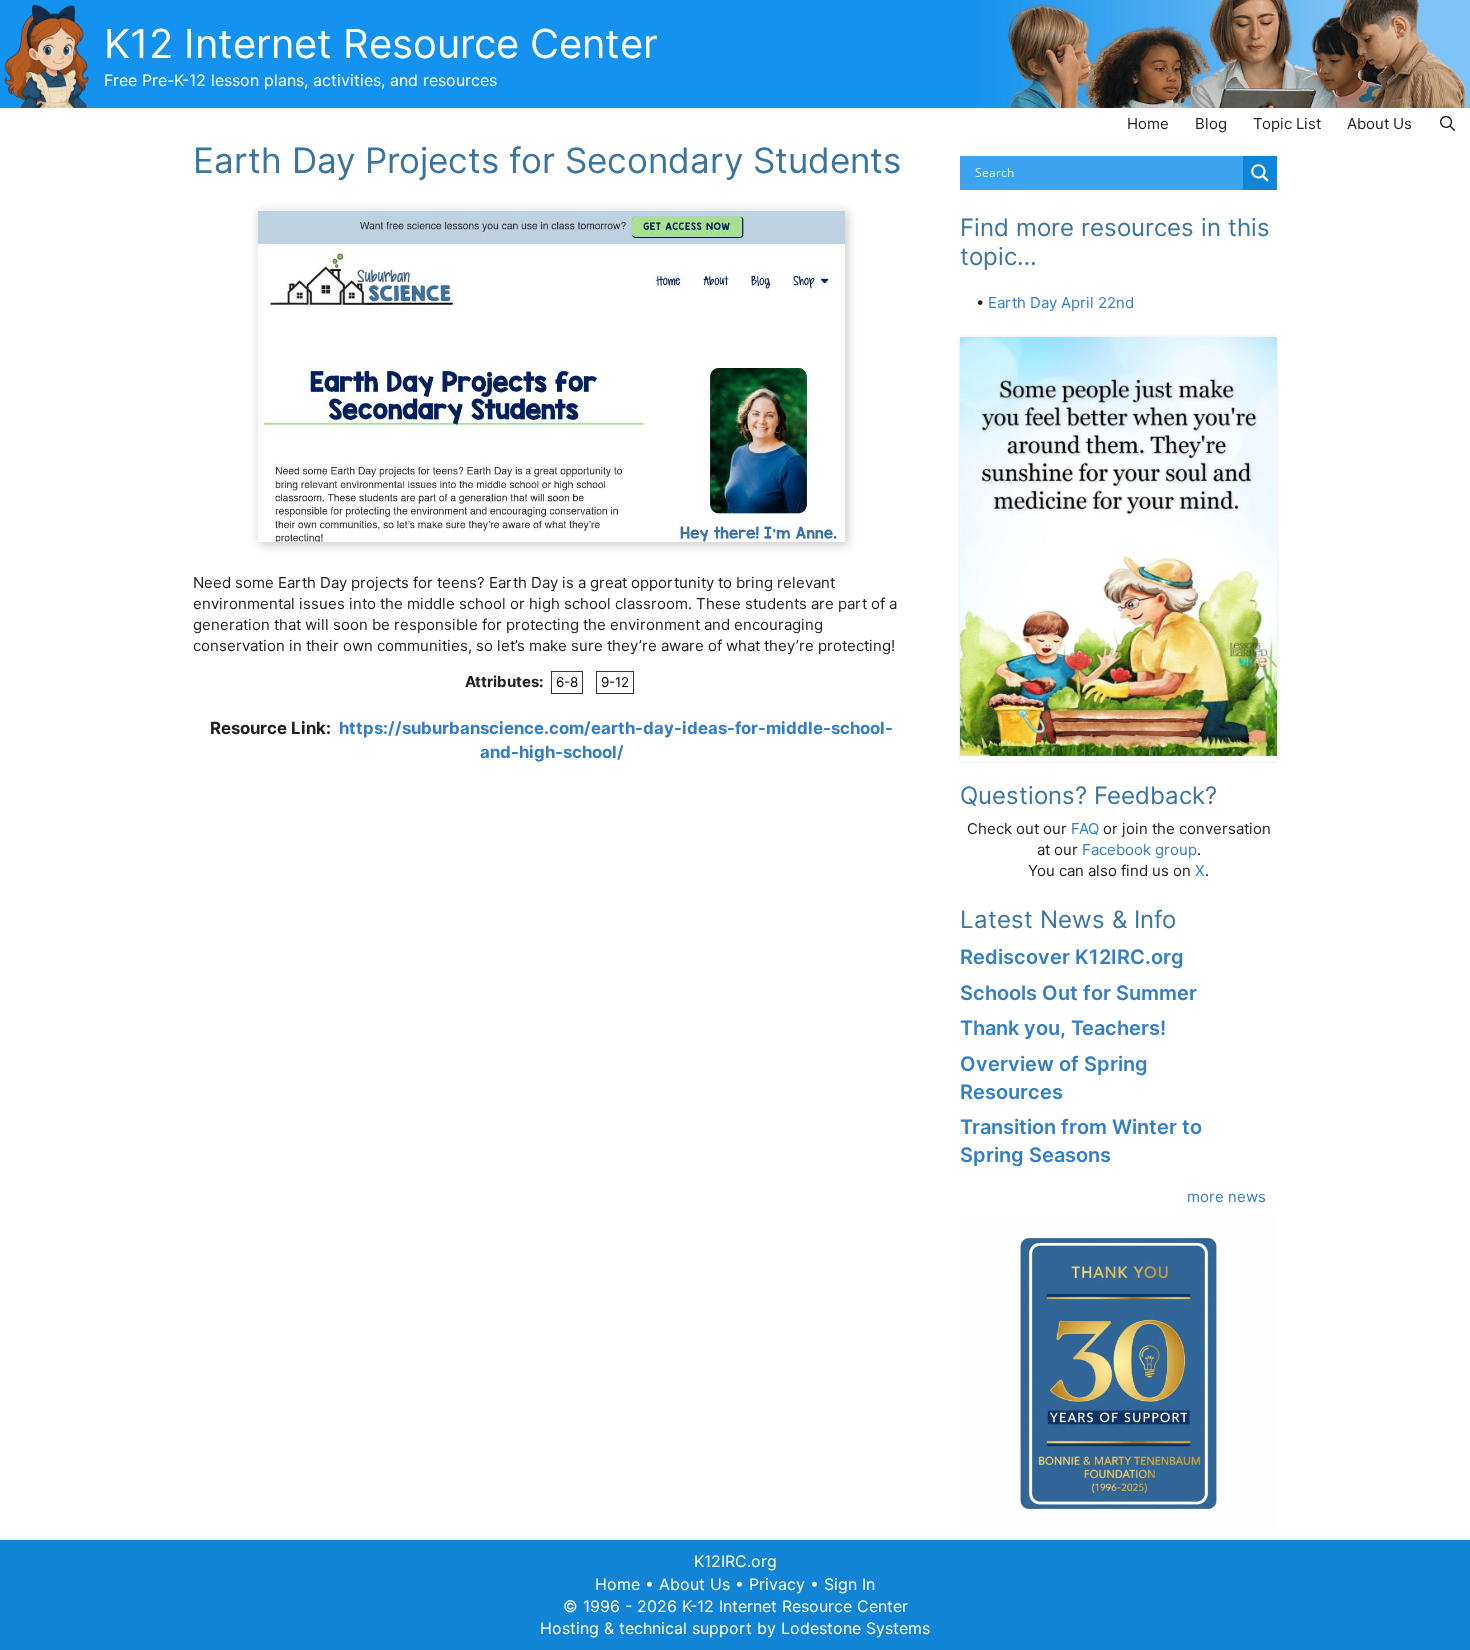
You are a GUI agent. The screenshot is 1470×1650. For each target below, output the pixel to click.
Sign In (849, 1584)
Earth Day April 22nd (1061, 302)
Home (1148, 123)
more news (1226, 1196)
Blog (1211, 123)
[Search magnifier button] (1260, 173)
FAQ (1085, 828)
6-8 (567, 682)
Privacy (777, 1584)
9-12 (615, 682)
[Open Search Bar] (1447, 123)
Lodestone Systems (855, 1628)
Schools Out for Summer (1078, 993)
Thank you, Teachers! (1063, 1028)
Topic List (1287, 123)
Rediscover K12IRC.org (1072, 957)
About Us (1379, 123)
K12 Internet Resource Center (381, 43)
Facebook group (1139, 849)
